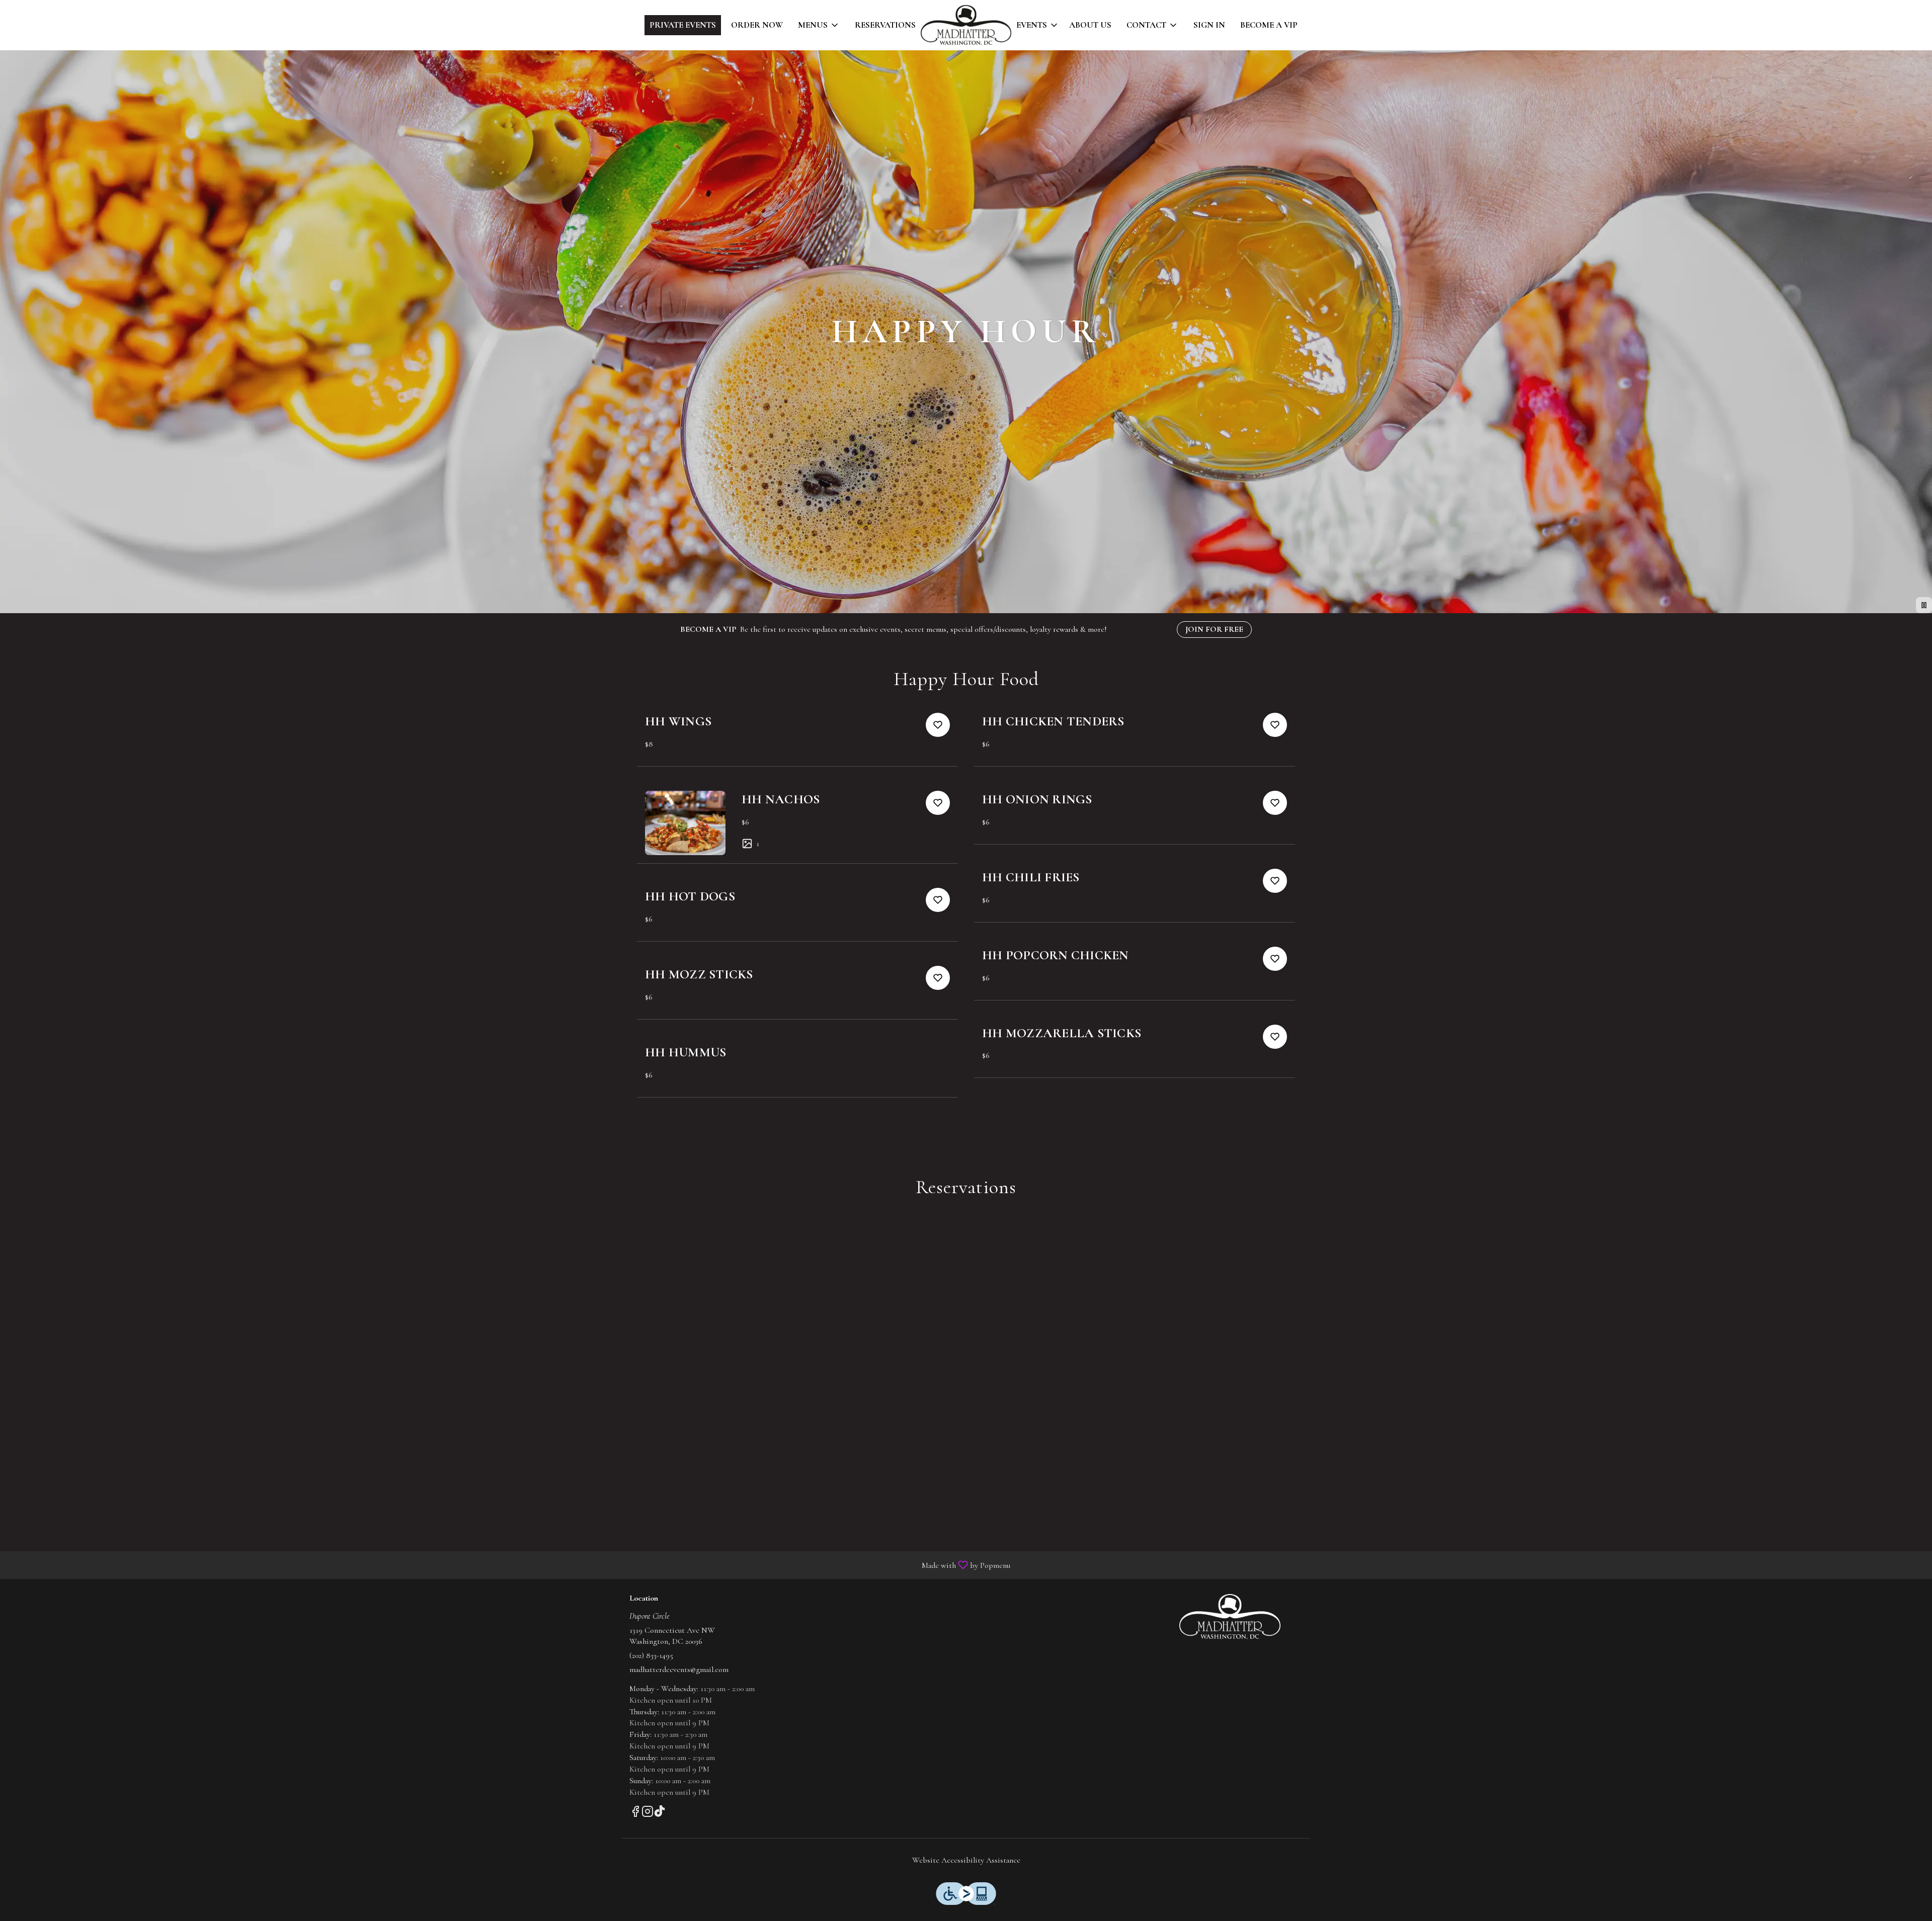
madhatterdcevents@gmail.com (679, 1669)
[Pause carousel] (1924, 605)
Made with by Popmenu (509, 1565)
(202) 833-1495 (651, 1655)
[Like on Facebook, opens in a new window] (635, 1814)
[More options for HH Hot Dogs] (938, 900)
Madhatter (1230, 1617)
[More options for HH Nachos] (938, 803)
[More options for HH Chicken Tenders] (1275, 725)
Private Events (683, 25)
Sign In (1209, 25)
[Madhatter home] (966, 25)
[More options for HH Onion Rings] (1275, 803)
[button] (819, 25)
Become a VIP (1269, 25)
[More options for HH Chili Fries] (1275, 881)
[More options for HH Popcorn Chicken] (1275, 959)
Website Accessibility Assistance (966, 1860)
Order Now (757, 25)
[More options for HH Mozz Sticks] (938, 978)
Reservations (885, 25)
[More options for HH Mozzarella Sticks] (1275, 1037)
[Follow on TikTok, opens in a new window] (660, 1814)
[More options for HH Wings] (938, 725)
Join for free (1214, 629)
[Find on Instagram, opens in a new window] (648, 1814)
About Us (1090, 25)
